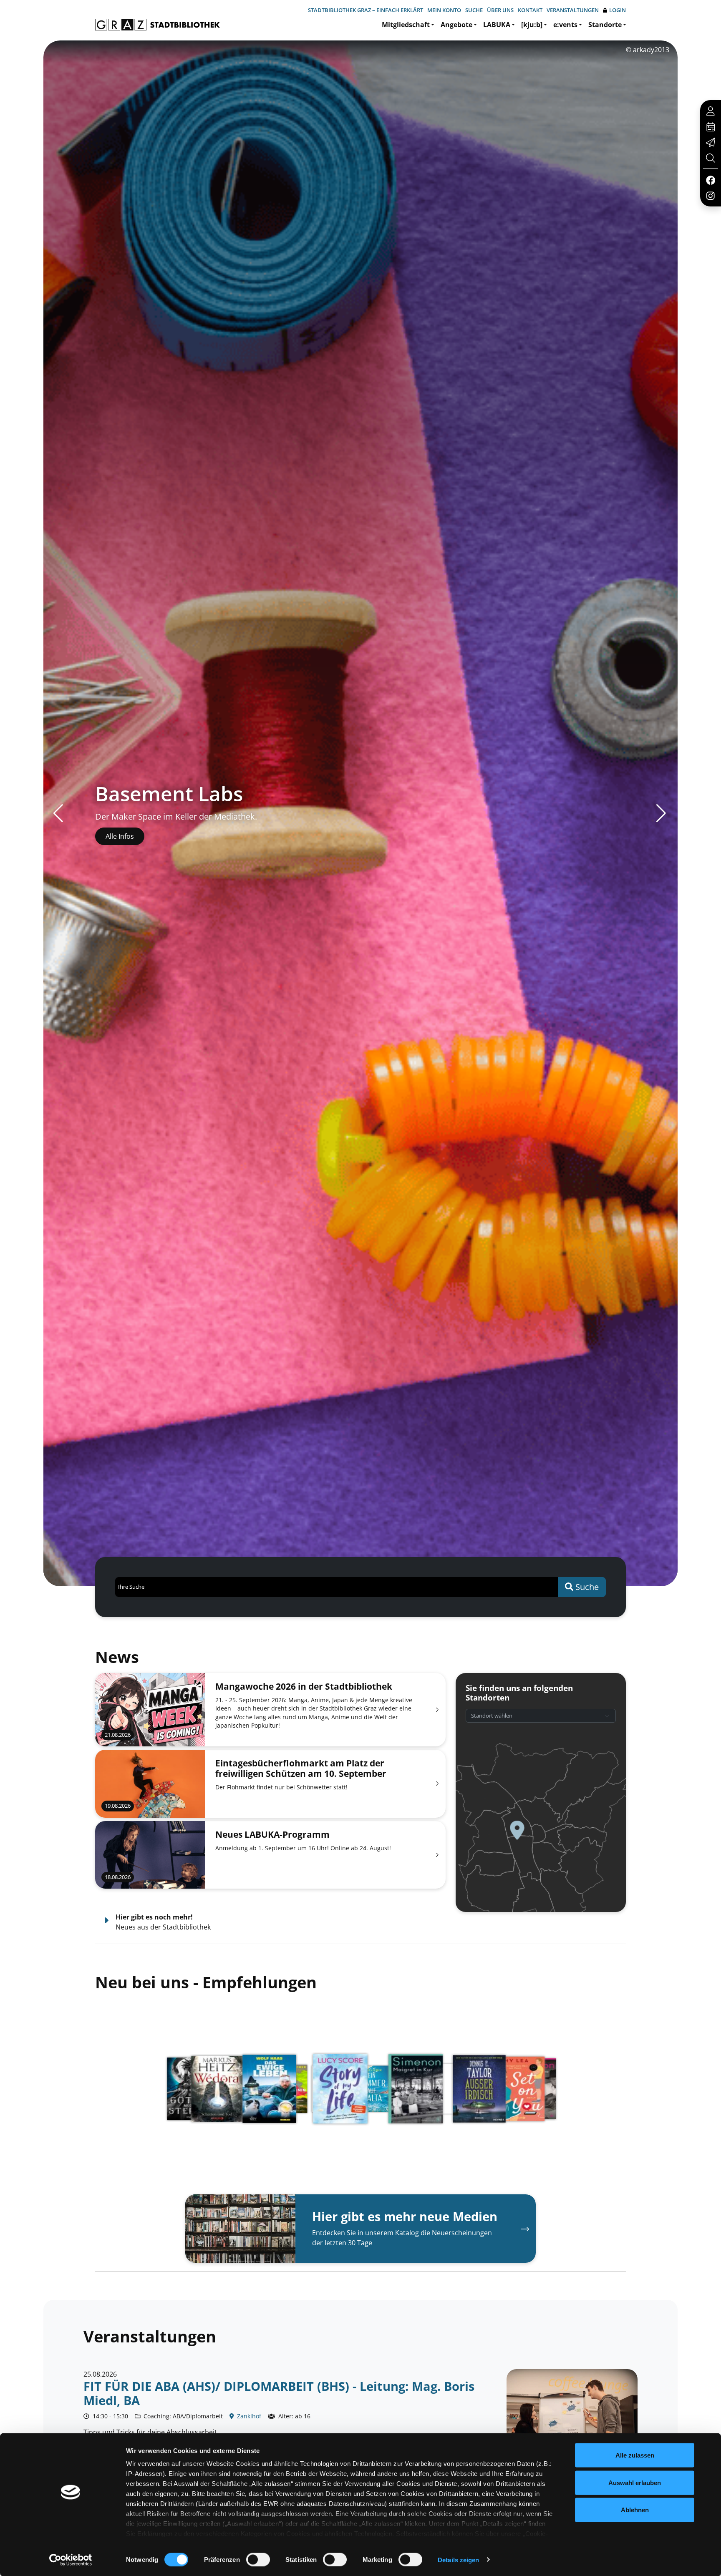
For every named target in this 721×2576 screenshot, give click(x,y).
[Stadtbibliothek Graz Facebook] (710, 180)
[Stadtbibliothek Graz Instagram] (711, 195)
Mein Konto (444, 10)
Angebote (456, 25)
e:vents (565, 25)
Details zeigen (458, 2560)
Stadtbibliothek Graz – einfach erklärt (366, 10)
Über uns (500, 10)
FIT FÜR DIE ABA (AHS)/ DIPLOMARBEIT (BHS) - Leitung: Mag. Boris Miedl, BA (279, 2393)
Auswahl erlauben (635, 2482)
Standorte (605, 25)
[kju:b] (532, 25)
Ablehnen (635, 2510)
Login (618, 10)
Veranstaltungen (573, 10)
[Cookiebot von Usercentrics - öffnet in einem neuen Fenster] (71, 2560)
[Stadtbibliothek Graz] (158, 25)
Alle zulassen (635, 2455)
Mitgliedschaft (406, 25)
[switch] (258, 2559)
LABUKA (497, 25)
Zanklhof (248, 2416)
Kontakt (530, 10)
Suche (474, 10)
